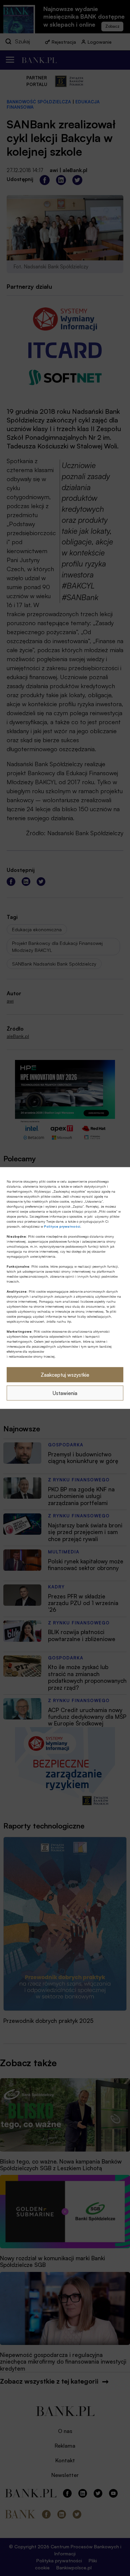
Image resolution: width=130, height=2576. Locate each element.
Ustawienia (65, 1393)
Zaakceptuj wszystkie (65, 1375)
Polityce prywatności (62, 1226)
